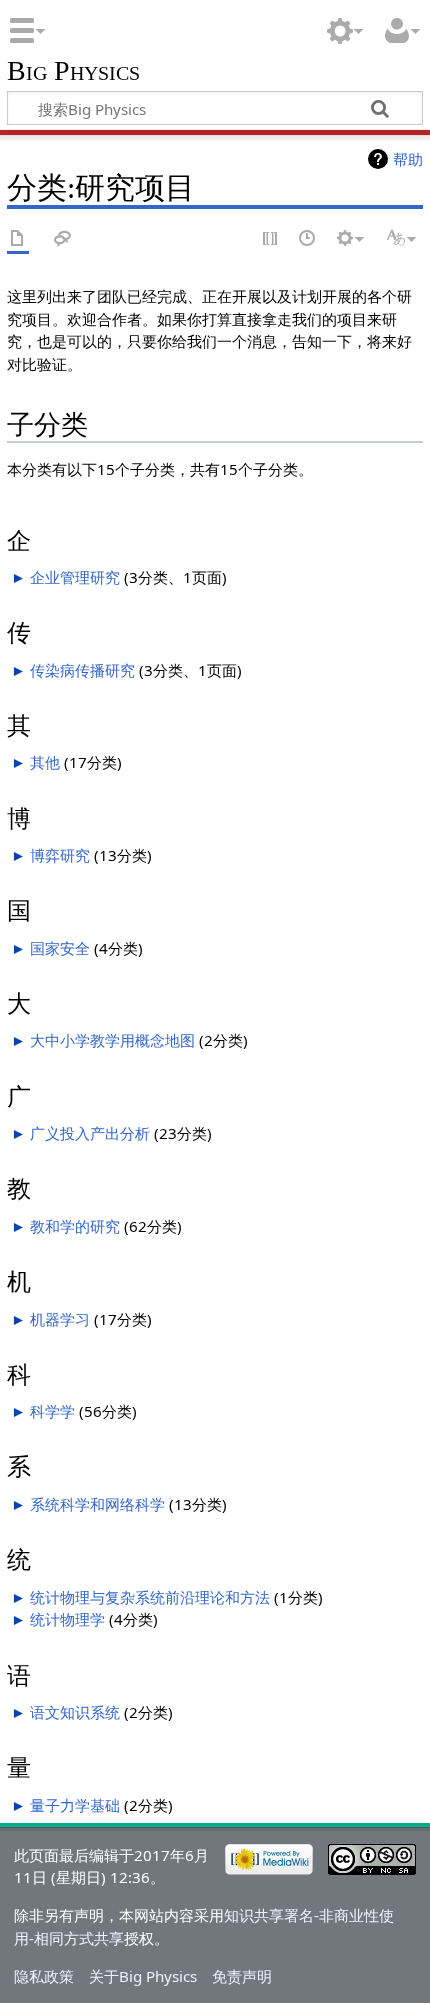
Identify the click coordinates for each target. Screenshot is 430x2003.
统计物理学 (67, 1619)
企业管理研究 (75, 577)
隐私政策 (44, 1976)
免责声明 (242, 1976)
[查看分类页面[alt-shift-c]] (18, 239)
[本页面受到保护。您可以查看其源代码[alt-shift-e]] (271, 239)
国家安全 (60, 948)
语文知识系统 (75, 1712)
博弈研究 (60, 855)
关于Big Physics (143, 1976)
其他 (45, 762)
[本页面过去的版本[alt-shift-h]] (308, 239)
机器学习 (60, 1319)
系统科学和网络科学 (97, 1504)
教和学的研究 (75, 1226)
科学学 (52, 1411)
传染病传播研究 (82, 670)
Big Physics (73, 71)
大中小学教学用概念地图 (112, 1040)
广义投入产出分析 (90, 1133)
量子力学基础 (75, 1805)
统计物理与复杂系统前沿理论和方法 (150, 1597)
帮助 (408, 159)
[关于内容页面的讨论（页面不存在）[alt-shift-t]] (63, 239)
